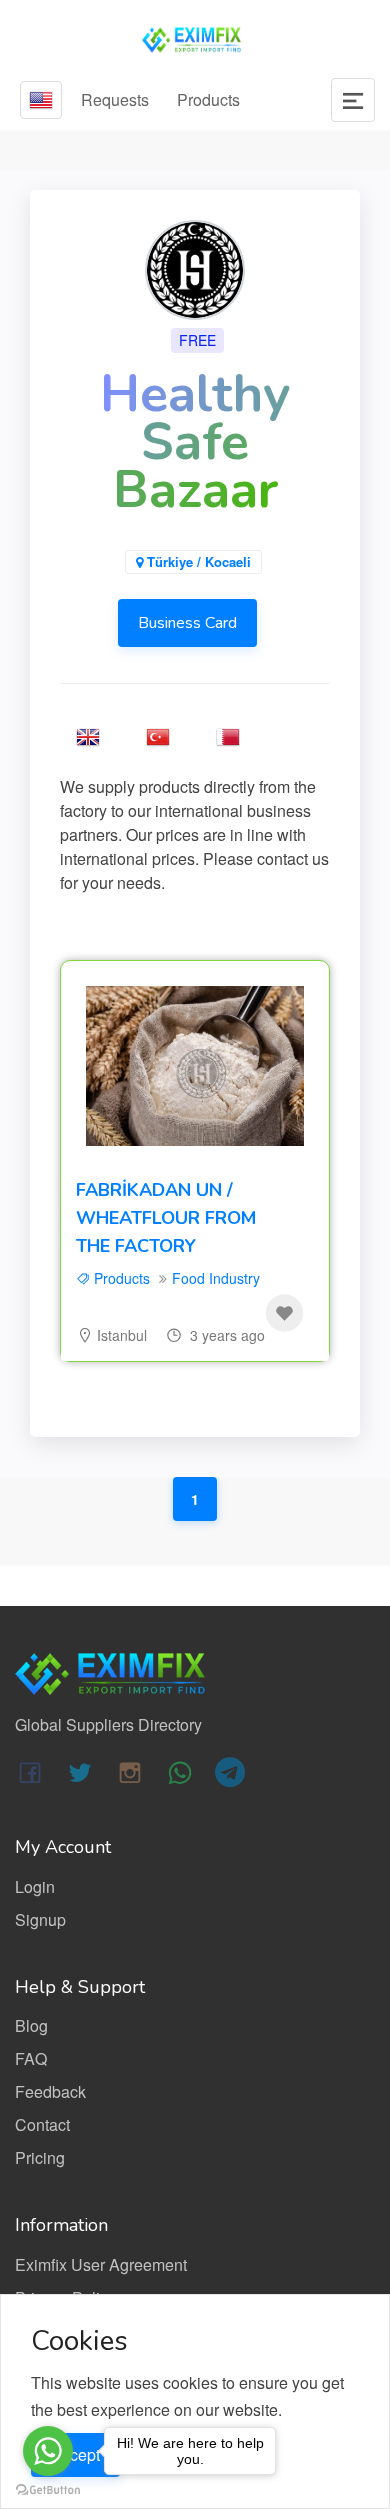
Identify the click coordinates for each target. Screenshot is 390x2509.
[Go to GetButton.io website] (48, 2489)
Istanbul (122, 1335)
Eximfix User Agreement (101, 2264)
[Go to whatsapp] (48, 2451)
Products (208, 99)
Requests (115, 99)
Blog (31, 2025)
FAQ (31, 2058)
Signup (40, 1919)
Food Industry (216, 1278)
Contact (42, 2124)
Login (35, 1886)
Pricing (40, 2157)
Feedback (50, 2091)
